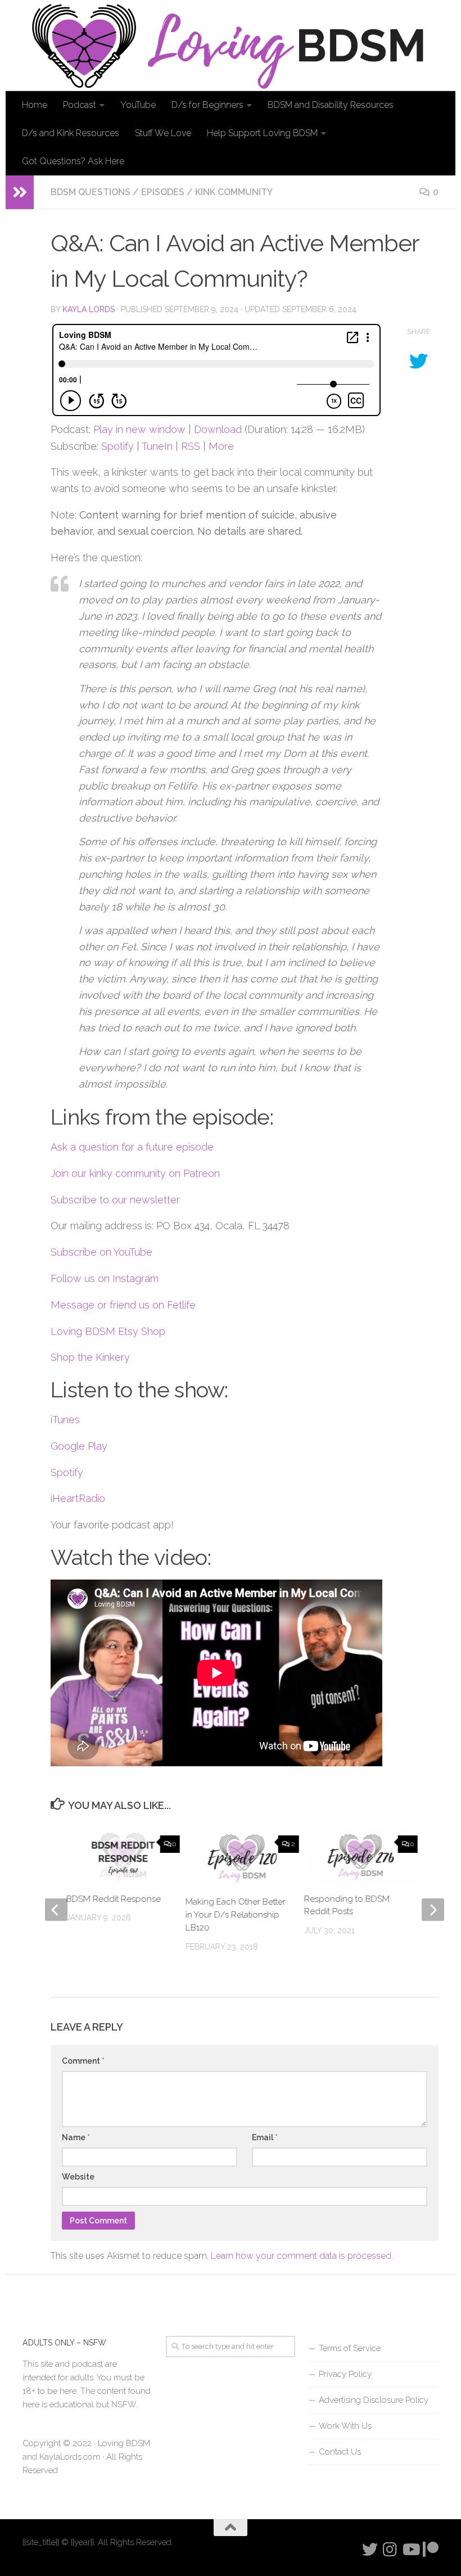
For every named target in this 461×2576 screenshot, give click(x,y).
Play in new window (139, 429)
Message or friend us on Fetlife (123, 1305)
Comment (83, 2061)
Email (265, 2137)
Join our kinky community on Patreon (135, 1173)
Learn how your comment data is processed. (302, 2256)
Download (218, 429)
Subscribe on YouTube (101, 1252)
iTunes (65, 1420)
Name (76, 2137)
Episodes (163, 192)
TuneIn (157, 446)
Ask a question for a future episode (132, 1147)
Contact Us (340, 2452)
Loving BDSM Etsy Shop (108, 1331)
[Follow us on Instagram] (390, 2550)
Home (35, 105)
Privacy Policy (345, 2374)
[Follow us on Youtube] (410, 2550)
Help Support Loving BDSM (262, 133)
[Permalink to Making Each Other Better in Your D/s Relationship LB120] (242, 1858)
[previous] (56, 1910)
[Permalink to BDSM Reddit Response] (123, 1857)
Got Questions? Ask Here (73, 161)
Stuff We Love (163, 133)
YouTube (138, 105)
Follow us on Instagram (105, 1278)
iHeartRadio (78, 1498)
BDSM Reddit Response (114, 1899)
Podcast (80, 105)
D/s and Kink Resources (71, 133)
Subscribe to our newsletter (115, 1200)
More (221, 446)
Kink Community (234, 192)
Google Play (79, 1446)
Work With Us (345, 2426)
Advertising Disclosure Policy (374, 2400)
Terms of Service (350, 2348)
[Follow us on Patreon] (431, 2550)
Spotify (117, 446)
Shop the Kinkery (90, 1357)
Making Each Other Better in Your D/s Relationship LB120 (235, 1915)
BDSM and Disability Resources (331, 105)
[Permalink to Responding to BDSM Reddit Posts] (361, 1857)
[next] (433, 1910)
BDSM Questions (91, 192)
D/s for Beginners (207, 105)
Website (78, 2177)
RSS (191, 446)
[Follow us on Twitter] (370, 2550)
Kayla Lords (89, 309)
